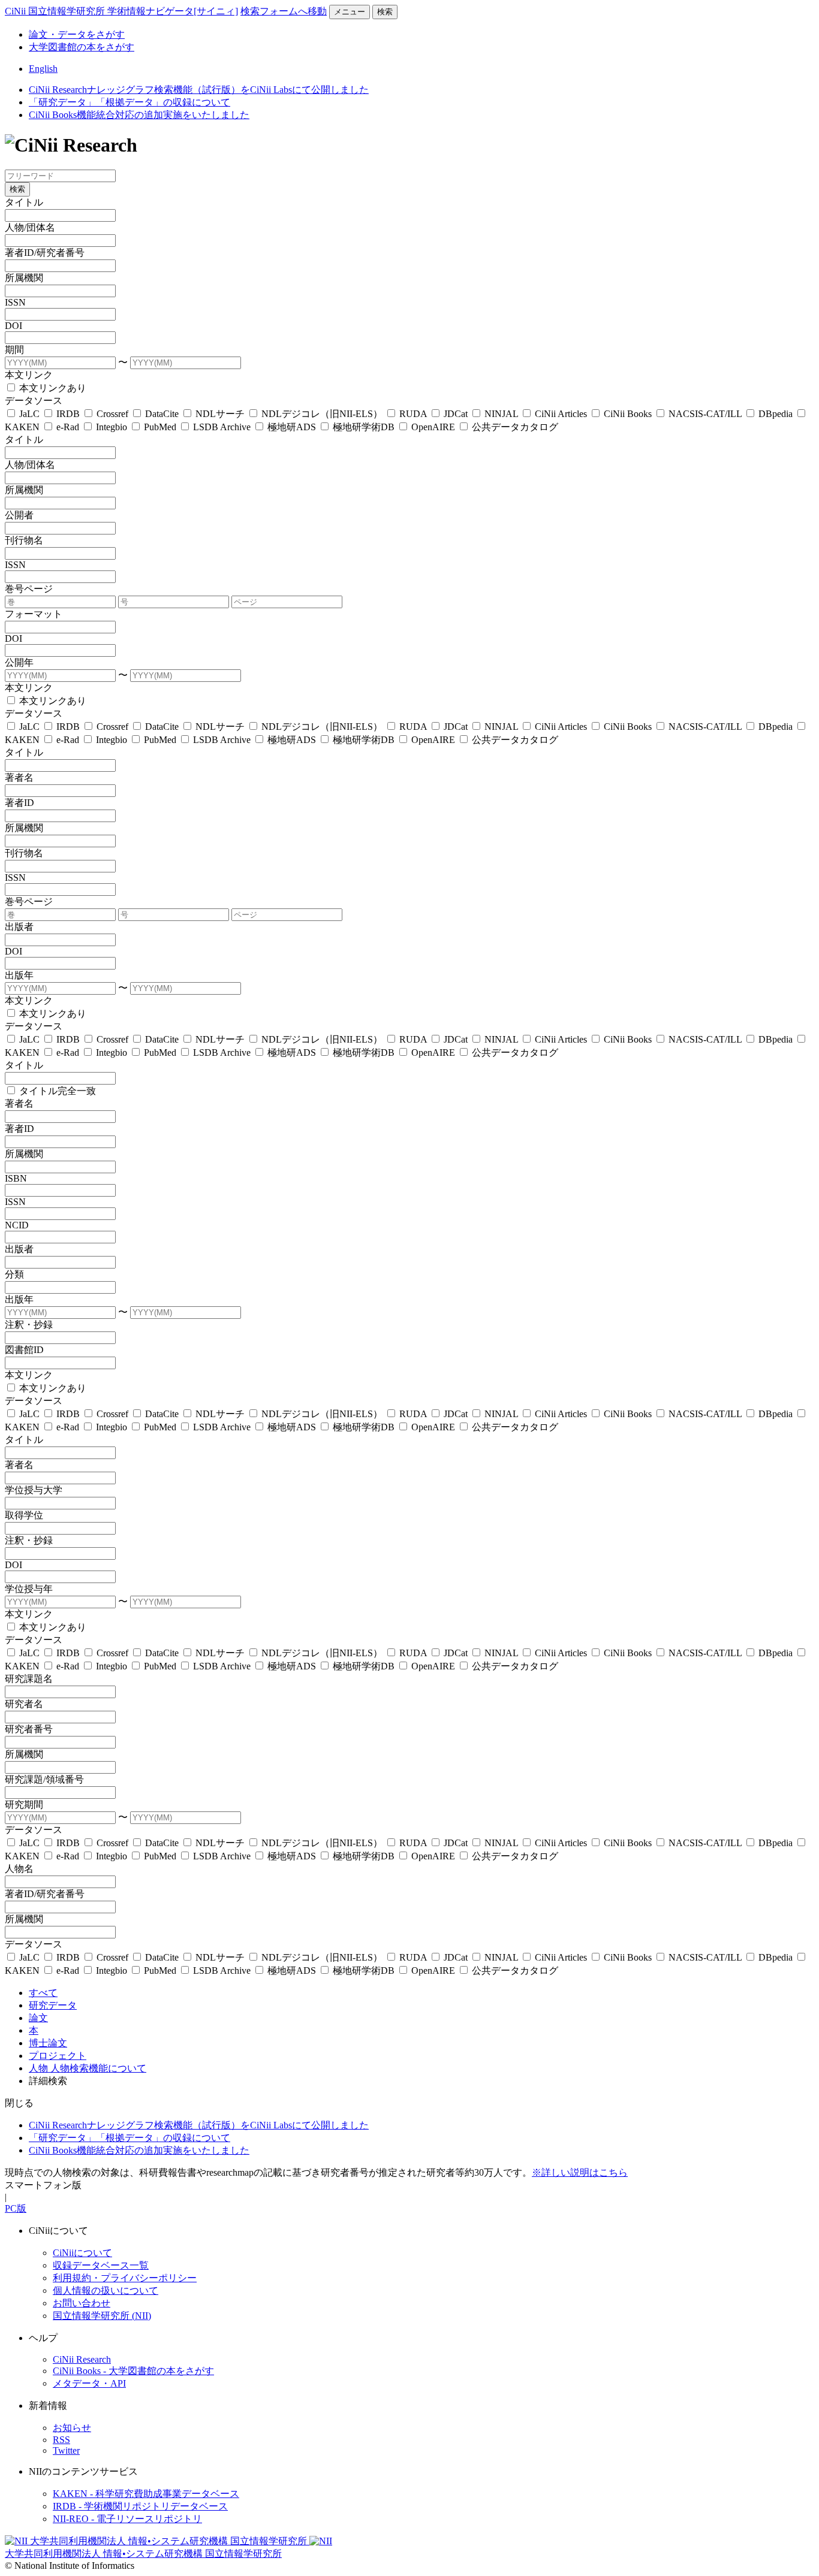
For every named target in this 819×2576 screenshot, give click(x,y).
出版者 (19, 927)
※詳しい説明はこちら (580, 2172)
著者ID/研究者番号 (45, 253)
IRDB (68, 414)
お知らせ (72, 2428)
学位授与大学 (34, 1490)
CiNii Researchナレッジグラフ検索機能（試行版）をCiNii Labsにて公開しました (199, 90)
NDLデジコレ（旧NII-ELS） (322, 414)
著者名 (19, 777)
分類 (14, 1274)
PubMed (160, 427)
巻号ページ (29, 589)
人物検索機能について (98, 2068)
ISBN (16, 1178)
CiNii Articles (561, 414)
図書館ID (24, 1350)
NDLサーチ (220, 414)
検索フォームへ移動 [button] (284, 11)
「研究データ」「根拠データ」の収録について (130, 102)
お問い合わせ (82, 2303)
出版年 (19, 975)
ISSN (15, 302)
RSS (61, 2440)
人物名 (19, 1869)
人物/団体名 (30, 227)
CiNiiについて (82, 2253)
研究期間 (24, 1805)
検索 (385, 12)
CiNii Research (82, 2359)
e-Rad (68, 427)
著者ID (19, 803)
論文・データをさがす (77, 34)
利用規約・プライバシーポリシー (125, 2278)
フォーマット (34, 614)
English (43, 69)
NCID (17, 1225)
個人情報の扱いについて (106, 2290)
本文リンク (29, 375)
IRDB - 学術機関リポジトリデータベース (140, 2506)
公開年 (19, 662)
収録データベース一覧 (101, 2265)
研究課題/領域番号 (44, 1779)
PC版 (16, 2208)
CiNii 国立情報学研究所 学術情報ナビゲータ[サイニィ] (121, 11)
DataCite (162, 414)
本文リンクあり (52, 388)
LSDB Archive (222, 427)
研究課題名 (29, 1679)
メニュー (350, 12)
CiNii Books (628, 414)
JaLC (29, 414)
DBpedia (776, 414)
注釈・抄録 (29, 1325)
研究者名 (24, 1704)
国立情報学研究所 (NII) (102, 2316)
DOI (13, 326)
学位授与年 (29, 1589)
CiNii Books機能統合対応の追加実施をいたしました (139, 115)
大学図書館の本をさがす (82, 47)
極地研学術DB (364, 427)
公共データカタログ (514, 427)
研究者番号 (29, 1729)
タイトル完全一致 (56, 1091)
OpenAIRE (433, 427)
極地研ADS (292, 427)
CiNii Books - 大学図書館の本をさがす (133, 2371)
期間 (14, 350)
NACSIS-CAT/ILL (705, 414)
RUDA (413, 414)
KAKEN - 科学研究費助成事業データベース (146, 2494)
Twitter (66, 2450)
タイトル (24, 202)
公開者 (19, 515)
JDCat (456, 414)
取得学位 (24, 1515)
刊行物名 (24, 540)
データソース (34, 401)
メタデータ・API (89, 2383)
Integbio (112, 427)
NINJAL (501, 414)
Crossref (112, 414)
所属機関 (24, 278)
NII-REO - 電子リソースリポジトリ (127, 2519)
